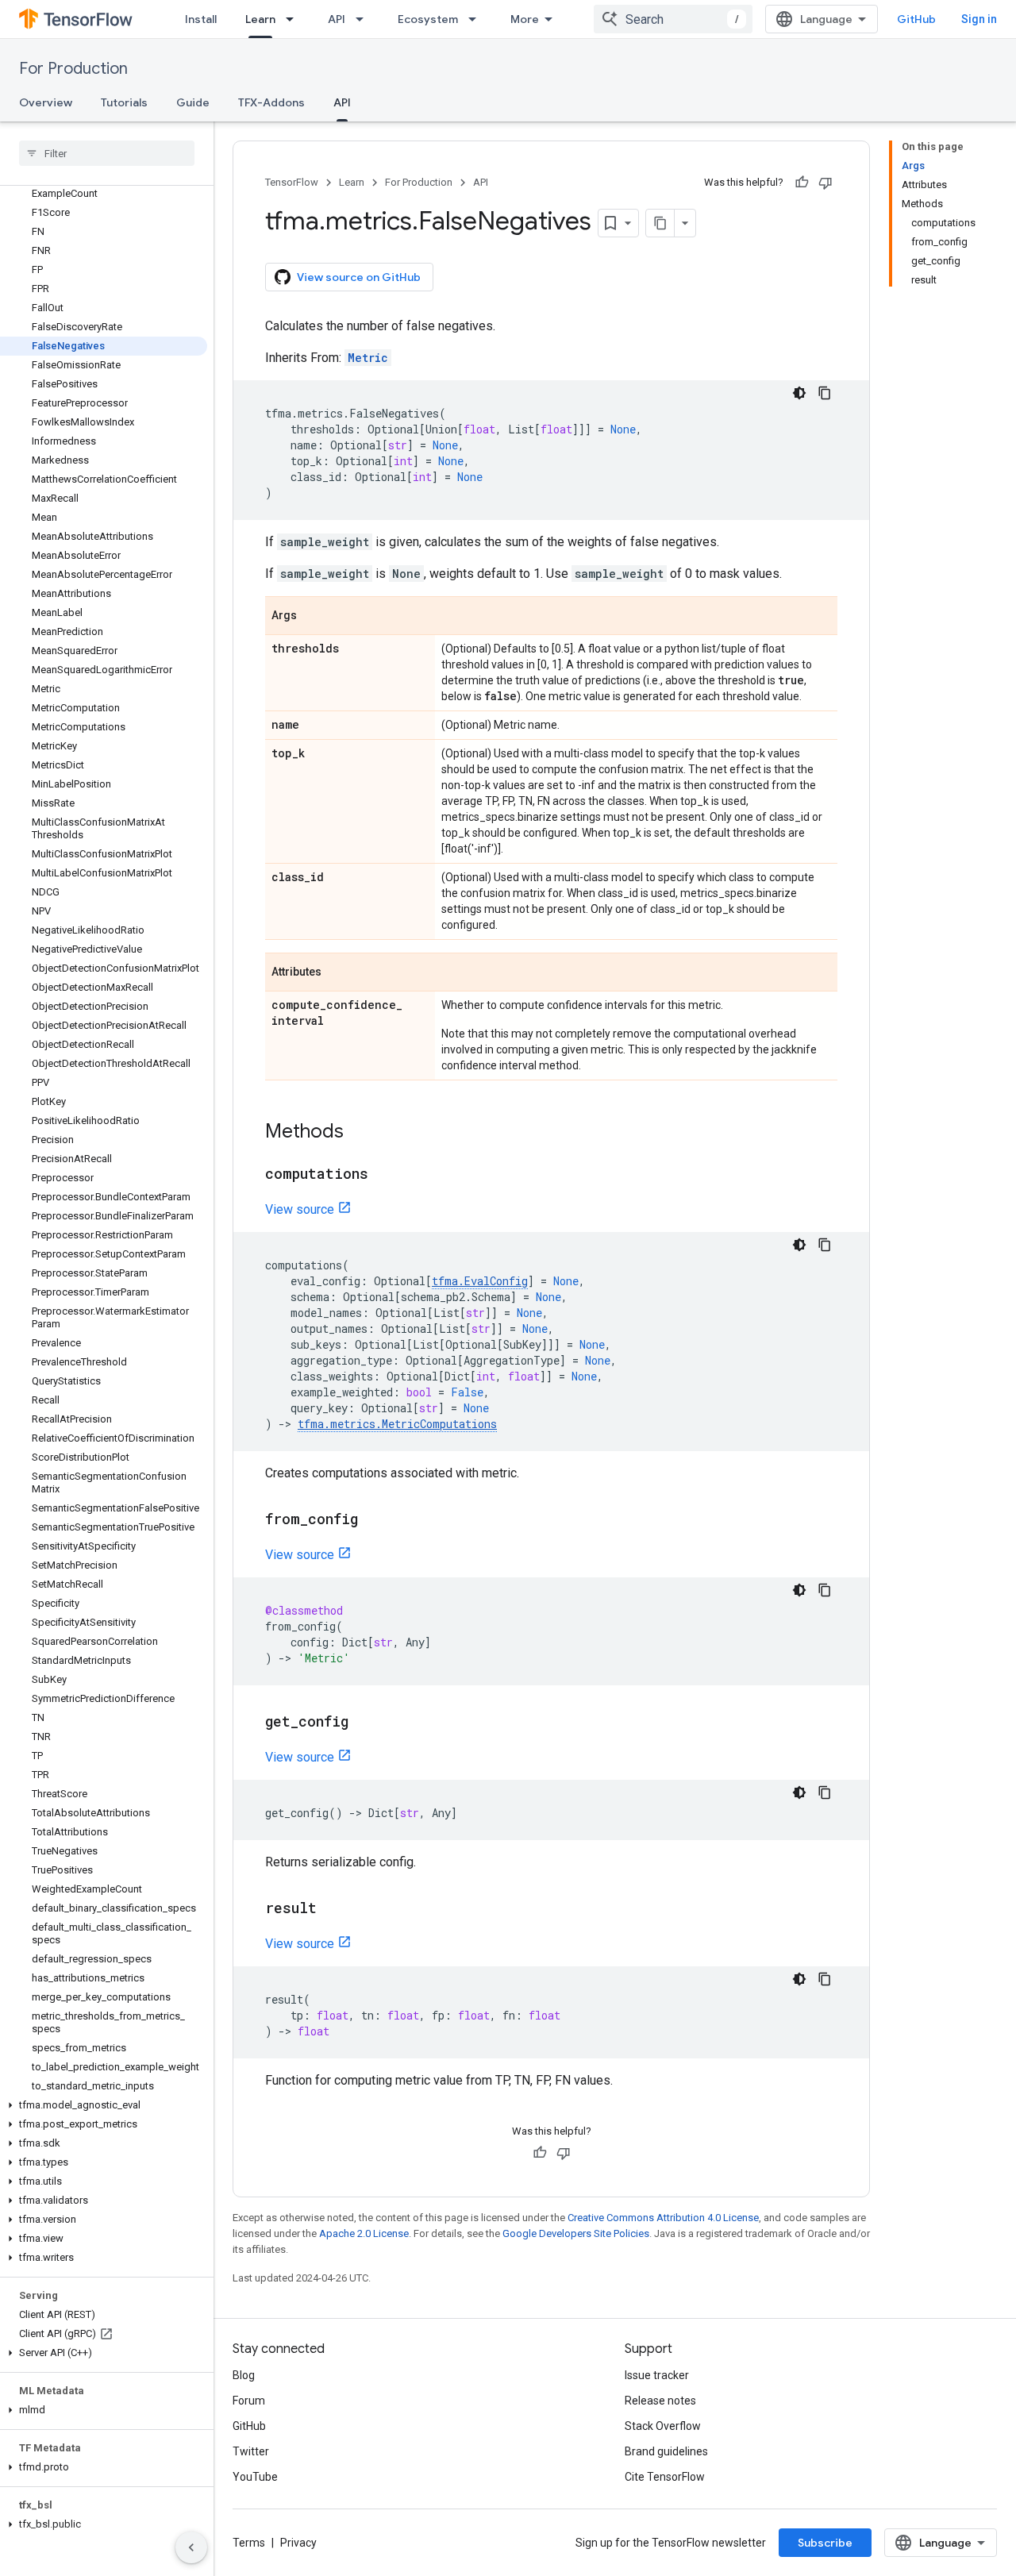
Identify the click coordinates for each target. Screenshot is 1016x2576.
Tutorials (124, 102)
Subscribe (825, 2543)
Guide (193, 102)
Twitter (251, 2451)
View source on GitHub (359, 277)
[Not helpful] (825, 183)
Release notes (660, 2401)
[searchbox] (107, 153)
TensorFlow (292, 182)
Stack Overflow (663, 2426)
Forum (249, 2401)
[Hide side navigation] (191, 2547)
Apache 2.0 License (364, 2233)
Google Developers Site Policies (576, 2233)
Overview (46, 102)
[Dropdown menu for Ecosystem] (477, 19)
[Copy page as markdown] (660, 223)
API (337, 19)
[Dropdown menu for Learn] (294, 19)
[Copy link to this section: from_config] (374, 1520)
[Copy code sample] (825, 393)
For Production (73, 69)
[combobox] (673, 19)
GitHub (916, 19)
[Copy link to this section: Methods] (360, 1133)
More (525, 19)
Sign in (979, 19)
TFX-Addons (271, 102)
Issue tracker (657, 2375)
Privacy (298, 2543)
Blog (244, 2375)
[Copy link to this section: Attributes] (337, 973)
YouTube (255, 2477)
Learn (260, 19)
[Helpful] (802, 183)
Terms (249, 2543)
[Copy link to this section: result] (333, 1909)
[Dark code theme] (799, 393)
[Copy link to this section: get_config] (364, 1723)
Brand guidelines (666, 2451)
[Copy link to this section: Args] (313, 617)
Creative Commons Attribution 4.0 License (663, 2218)
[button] (104, 2105)
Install (201, 19)
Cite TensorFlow (665, 2477)
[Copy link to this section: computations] (384, 1175)
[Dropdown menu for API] (364, 19)
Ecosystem (428, 19)
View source (300, 1209)
